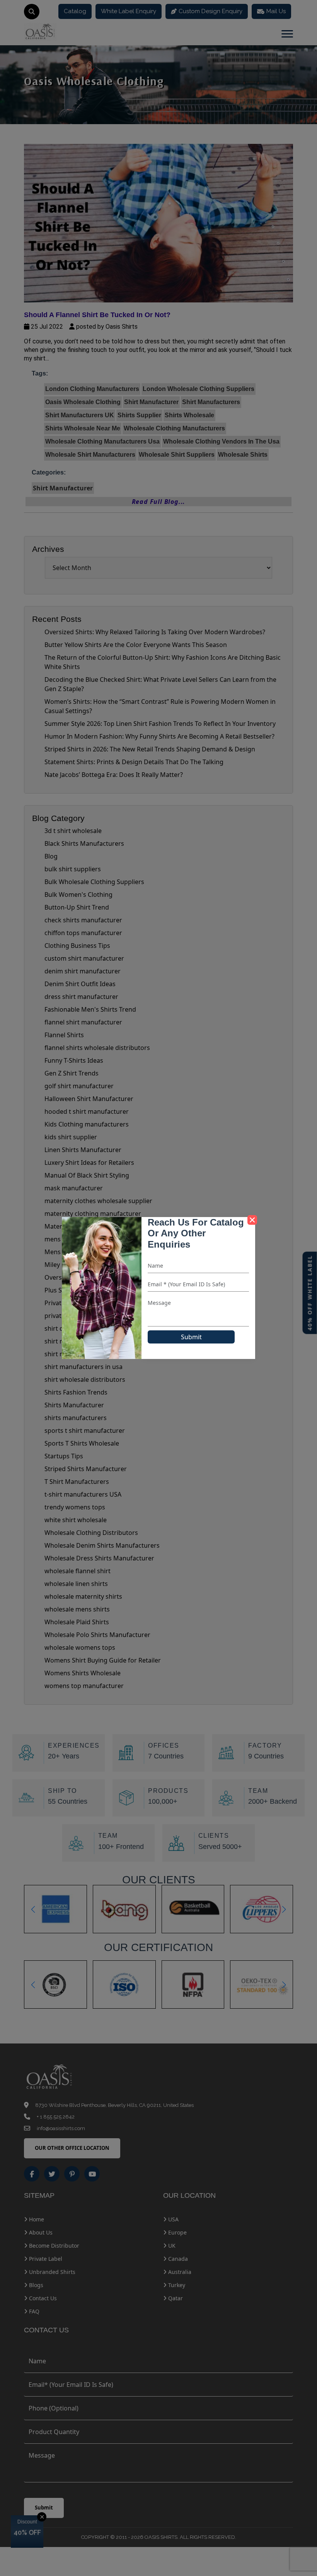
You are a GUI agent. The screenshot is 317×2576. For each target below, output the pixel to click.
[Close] (252, 1220)
